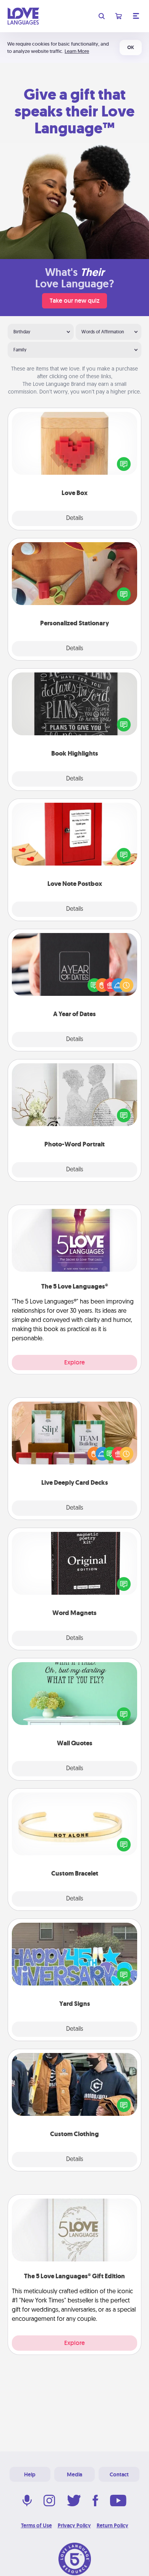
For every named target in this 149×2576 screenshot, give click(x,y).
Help (30, 2474)
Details (75, 518)
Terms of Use (36, 2525)
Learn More (77, 51)
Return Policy (113, 2525)
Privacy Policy (74, 2525)
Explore (74, 1362)
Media (74, 2474)
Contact (119, 2474)
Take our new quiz (74, 301)
